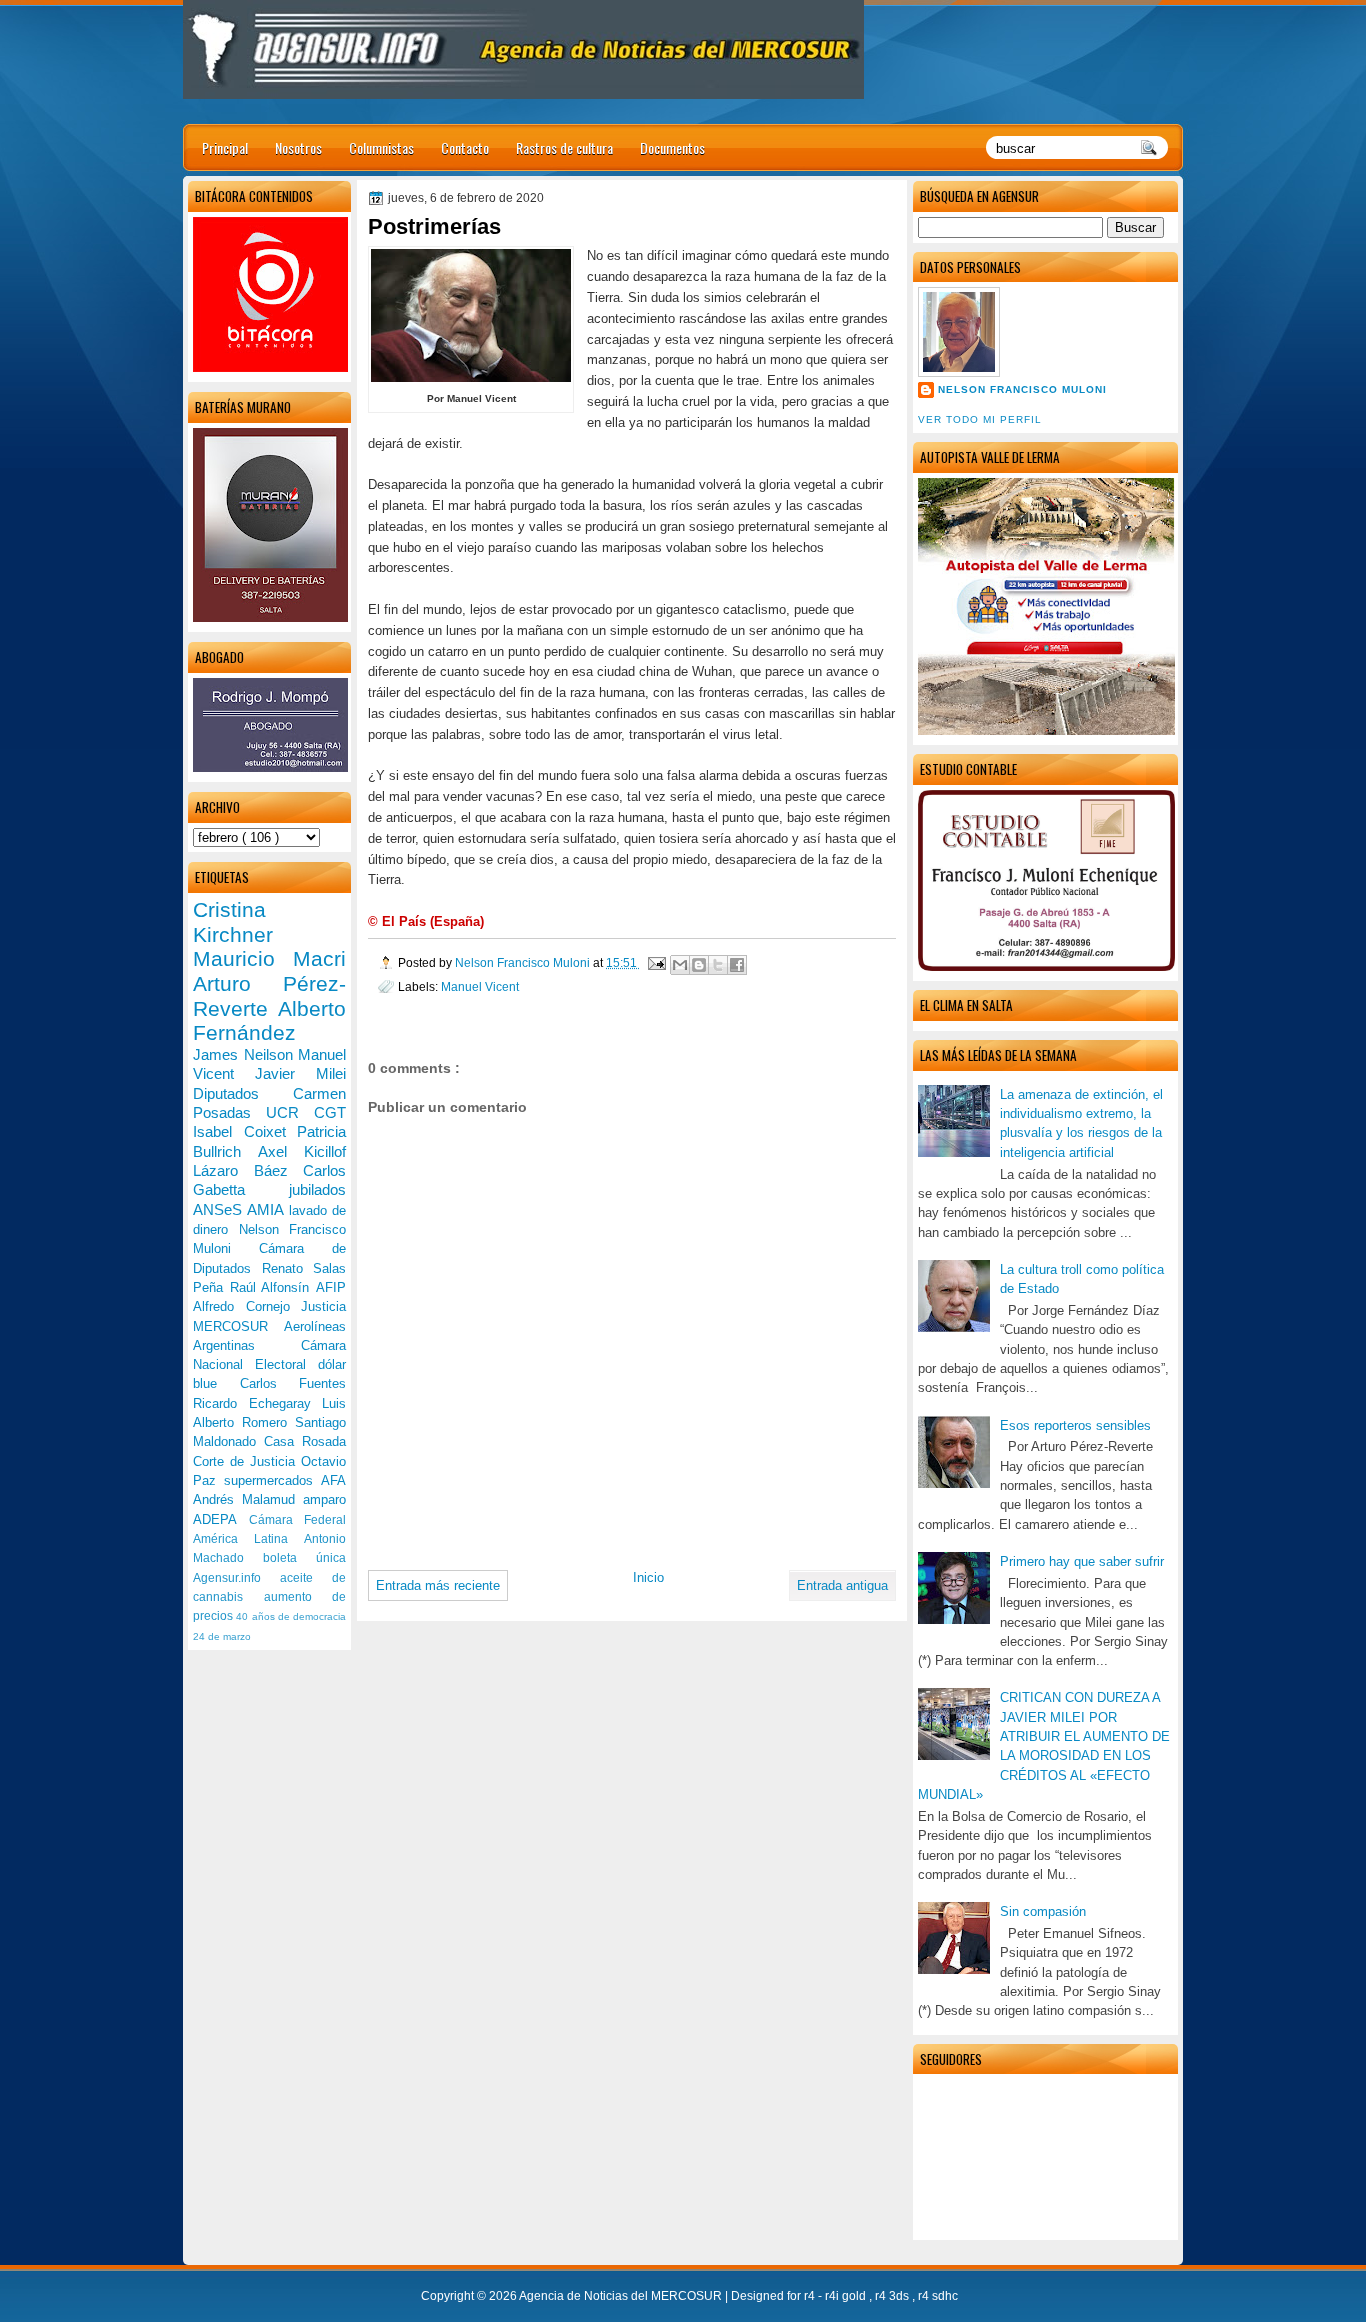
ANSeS (220, 1209)
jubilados (317, 1189)
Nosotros (298, 147)
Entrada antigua (842, 1585)
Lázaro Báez (248, 1170)
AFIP (331, 1287)
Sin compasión (1043, 1911)
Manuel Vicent (480, 986)
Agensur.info (236, 1578)
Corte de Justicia (247, 1461)
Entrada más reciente (438, 1585)
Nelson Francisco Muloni (1022, 389)
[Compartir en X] (718, 965)
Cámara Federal (298, 1520)
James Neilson (245, 1054)
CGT (330, 1112)
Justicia (323, 1306)
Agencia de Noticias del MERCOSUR (622, 2296)
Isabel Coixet (245, 1131)
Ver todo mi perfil (980, 419)
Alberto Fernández (269, 1021)
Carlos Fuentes (293, 1383)
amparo (324, 1499)
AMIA (267, 1209)
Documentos (672, 147)
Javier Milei (300, 1073)
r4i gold (847, 2296)
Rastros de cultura (564, 147)
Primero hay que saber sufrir (1082, 1561)
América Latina (248, 1539)
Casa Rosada (305, 1441)
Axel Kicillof (302, 1151)
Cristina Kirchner (233, 922)
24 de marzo (222, 1636)
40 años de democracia (291, 1616)
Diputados (243, 1093)
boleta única (304, 1558)
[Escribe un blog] (699, 965)
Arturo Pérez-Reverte (269, 996)
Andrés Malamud (248, 1499)
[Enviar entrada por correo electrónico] (655, 962)
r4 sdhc (938, 2296)
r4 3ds (893, 2296)
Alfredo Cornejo (247, 1306)
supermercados (272, 1480)
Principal (225, 147)
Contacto (465, 147)
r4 (811, 2296)
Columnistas (381, 147)
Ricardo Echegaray (257, 1403)
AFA (333, 1480)
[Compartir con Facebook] (737, 965)
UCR (290, 1112)
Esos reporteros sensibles (1075, 1425)
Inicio (648, 1577)
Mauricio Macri (269, 958)
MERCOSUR (238, 1326)
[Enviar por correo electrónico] (680, 965)
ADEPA (221, 1519)
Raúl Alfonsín (273, 1287)
